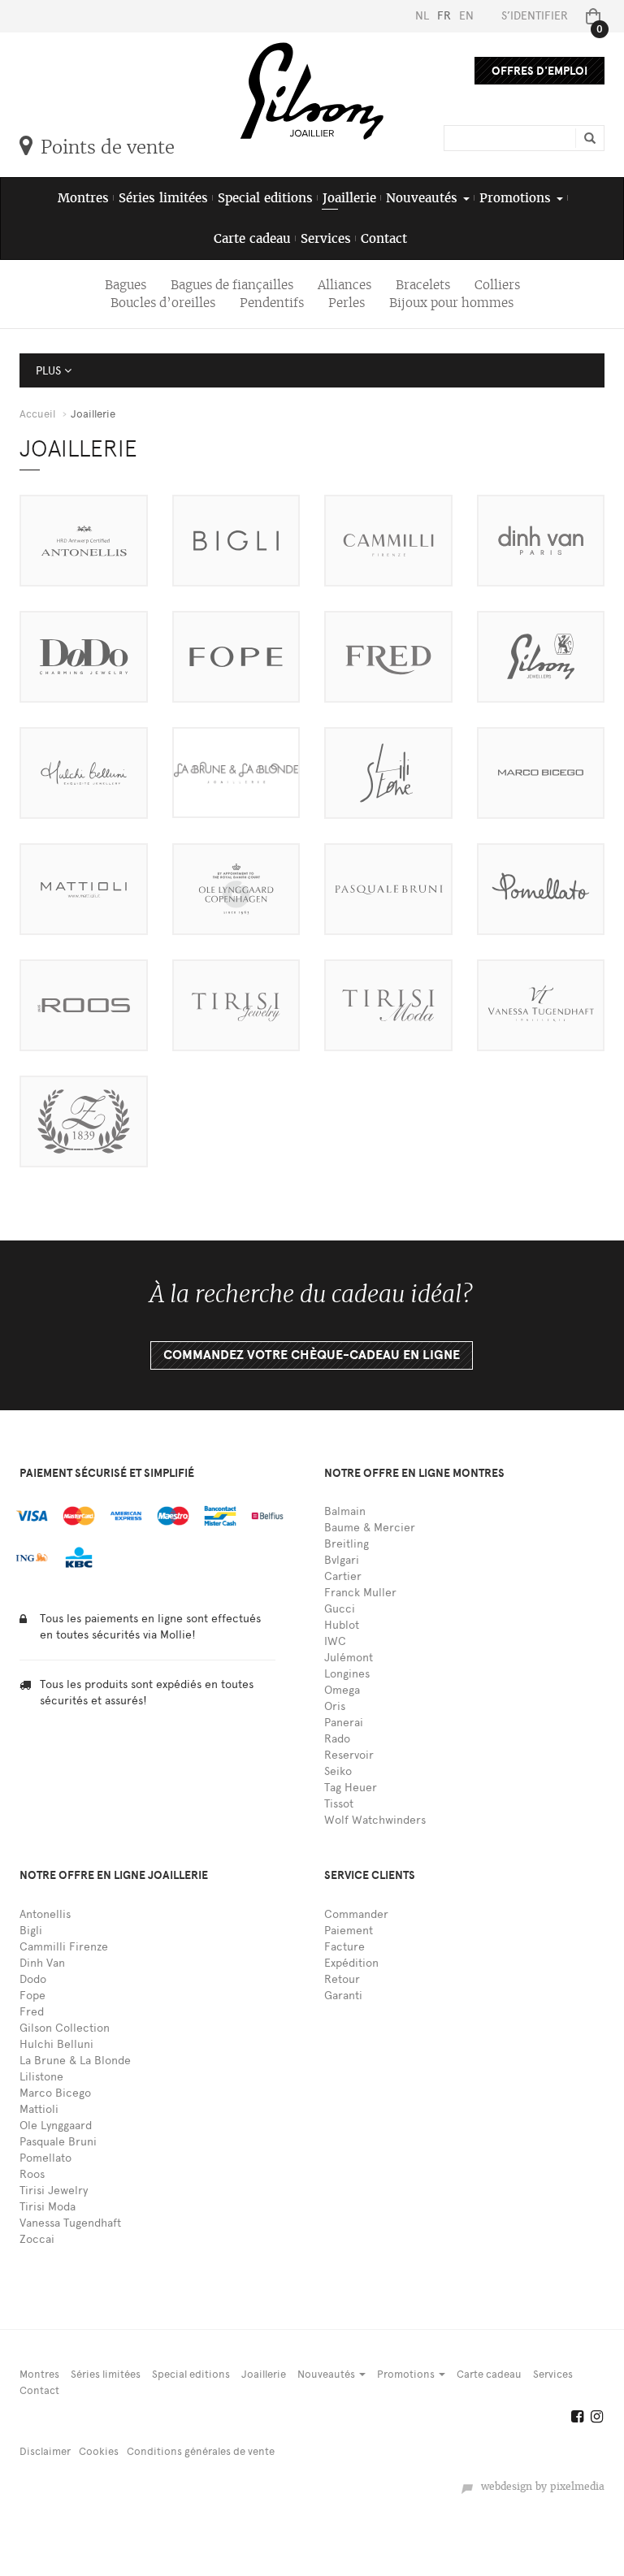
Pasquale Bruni (58, 2142)
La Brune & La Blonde (75, 2061)
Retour (342, 1979)
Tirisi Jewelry (54, 2191)
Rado (337, 1739)
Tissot (339, 1804)
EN (466, 16)
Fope (32, 1996)
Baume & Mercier (370, 1528)
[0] (590, 16)
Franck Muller (360, 1593)
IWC (335, 1641)
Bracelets (423, 285)
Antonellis (45, 1914)
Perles (347, 303)
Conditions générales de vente (201, 2451)
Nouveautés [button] (424, 198)
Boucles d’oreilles (163, 303)
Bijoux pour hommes (451, 303)
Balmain (345, 1511)
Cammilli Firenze (64, 1947)
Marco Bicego (55, 2093)
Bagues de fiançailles (232, 285)
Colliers (497, 285)
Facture (344, 1947)
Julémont (349, 1658)
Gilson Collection (65, 2028)
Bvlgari (342, 1560)
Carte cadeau (252, 238)
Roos (32, 2174)
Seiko (338, 1771)
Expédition (351, 1963)
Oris (335, 1706)
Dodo (33, 1979)
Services (326, 238)
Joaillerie (349, 198)
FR (444, 16)
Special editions (265, 198)
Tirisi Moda (48, 2207)
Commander (356, 1914)
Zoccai (37, 2239)
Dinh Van (42, 1963)
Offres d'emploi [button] (539, 71)
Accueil (37, 414)
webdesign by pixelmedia (539, 2487)
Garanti (343, 1996)
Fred (32, 2012)
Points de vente (108, 147)
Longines (347, 1674)
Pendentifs (272, 303)
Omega (342, 1690)
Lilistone (41, 2077)
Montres (83, 198)
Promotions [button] (517, 198)
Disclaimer (45, 2451)
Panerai (344, 1723)
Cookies (99, 2451)
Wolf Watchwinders (375, 1820)
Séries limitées (163, 198)
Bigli (31, 1931)
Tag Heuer (351, 1788)
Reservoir (349, 1755)
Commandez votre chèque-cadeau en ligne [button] (312, 1355)
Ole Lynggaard (56, 2126)
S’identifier (535, 16)
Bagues (126, 285)
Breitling (347, 1544)
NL (422, 16)
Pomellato (45, 2158)
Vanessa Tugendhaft (70, 2223)
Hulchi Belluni (56, 2044)
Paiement (349, 1931)
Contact (384, 238)
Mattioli (39, 2109)
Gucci (340, 1609)
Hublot (342, 1625)
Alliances (344, 285)
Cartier (343, 1576)
